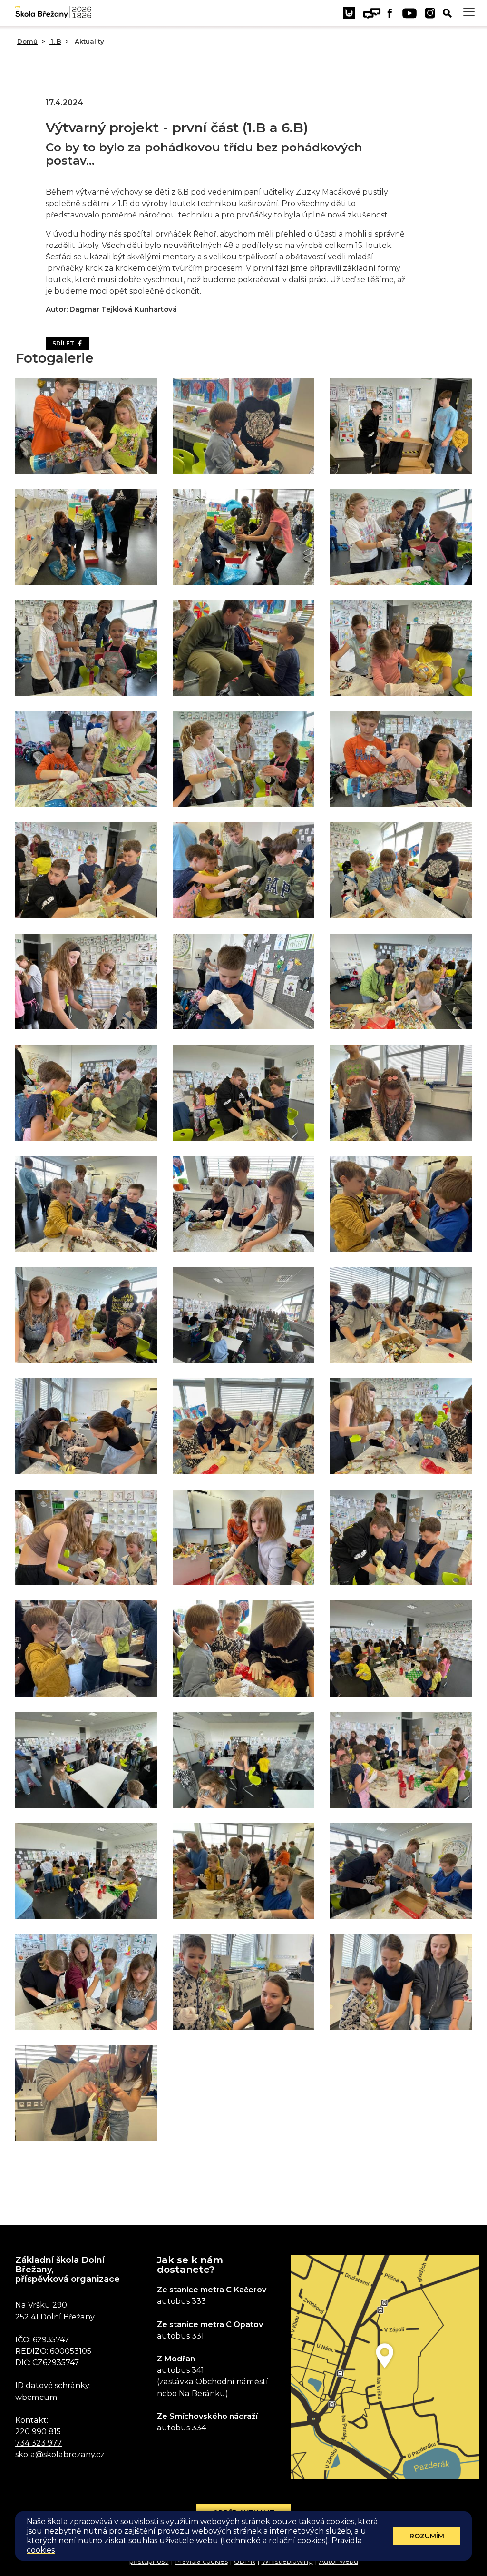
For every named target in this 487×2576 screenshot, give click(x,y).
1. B (55, 41)
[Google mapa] (385, 2367)
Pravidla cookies (201, 2561)
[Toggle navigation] (469, 12)
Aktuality (88, 41)
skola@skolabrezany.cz (60, 2454)
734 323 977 (39, 2443)
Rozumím (427, 2536)
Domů (27, 41)
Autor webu (339, 2561)
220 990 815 (38, 2431)
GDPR (245, 2561)
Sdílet (65, 343)
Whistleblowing (287, 2561)
